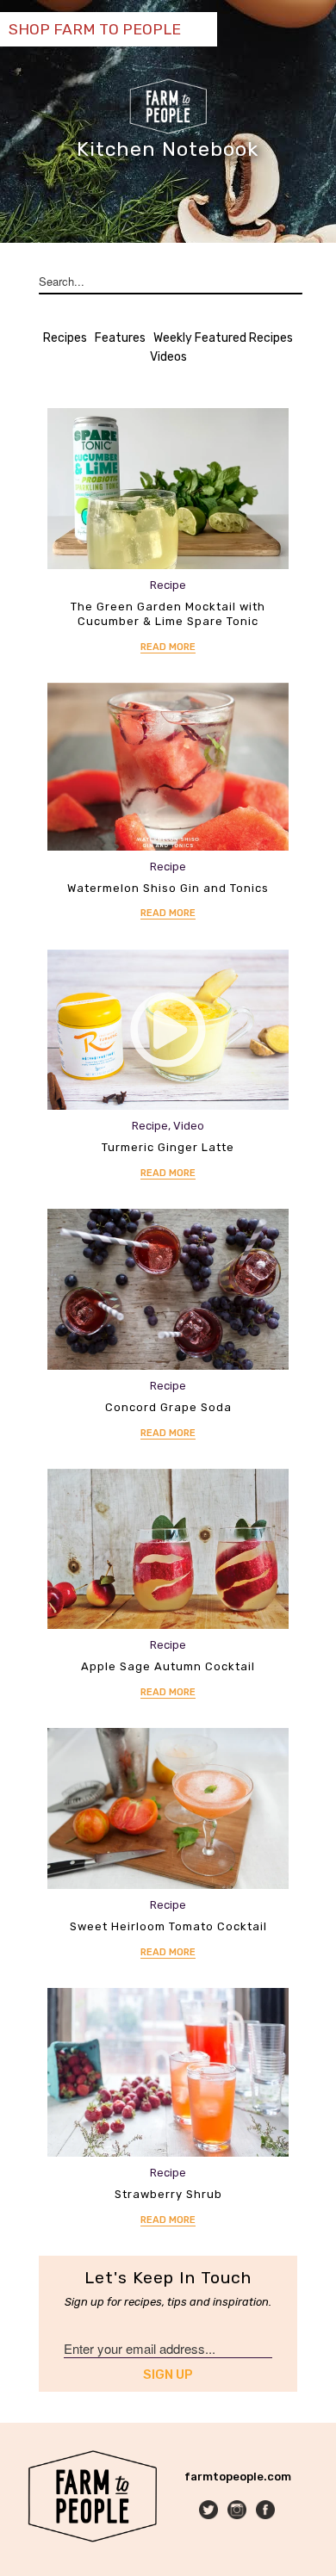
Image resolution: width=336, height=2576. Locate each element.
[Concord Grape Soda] (168, 1289)
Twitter (210, 2511)
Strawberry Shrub (168, 2194)
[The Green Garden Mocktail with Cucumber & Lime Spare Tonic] (168, 489)
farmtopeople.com (238, 2477)
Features (120, 338)
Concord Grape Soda (168, 1407)
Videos (168, 357)
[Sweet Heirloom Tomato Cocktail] (168, 1808)
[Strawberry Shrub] (168, 2072)
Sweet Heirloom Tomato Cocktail (168, 1926)
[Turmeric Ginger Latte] (168, 1030)
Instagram (238, 2511)
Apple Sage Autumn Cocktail (168, 1666)
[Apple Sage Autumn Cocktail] (168, 1549)
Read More (168, 647)
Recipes (65, 338)
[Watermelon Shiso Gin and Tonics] (168, 767)
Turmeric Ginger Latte (168, 1147)
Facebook (267, 2511)
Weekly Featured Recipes (223, 338)
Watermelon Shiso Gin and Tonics (168, 888)
